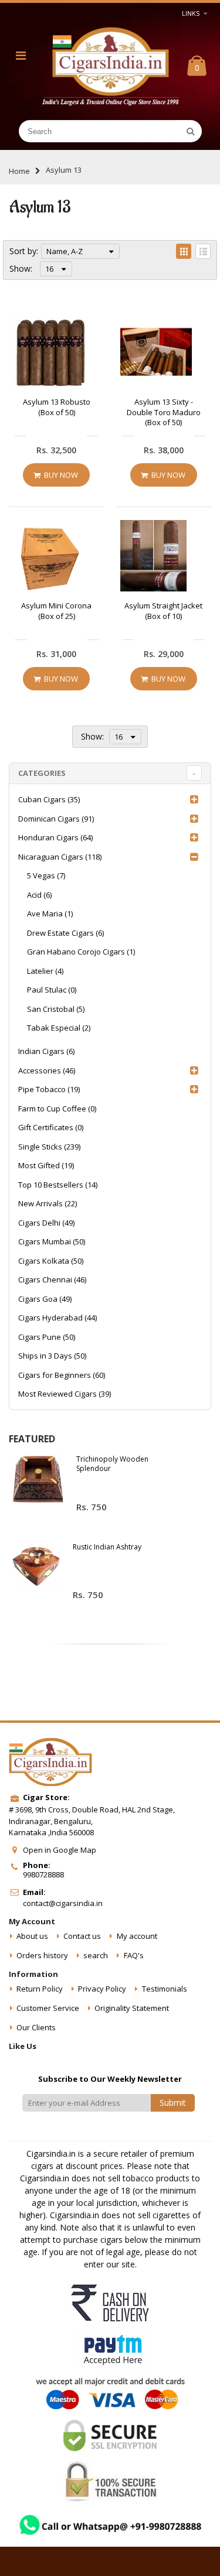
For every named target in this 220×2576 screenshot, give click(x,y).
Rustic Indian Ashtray (107, 1547)
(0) (52, 990)
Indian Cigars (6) (46, 1051)
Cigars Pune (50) (47, 1337)
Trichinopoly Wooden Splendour (112, 1464)
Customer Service (48, 2008)
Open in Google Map (60, 1850)
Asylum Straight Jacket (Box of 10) (163, 611)
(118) (60, 857)
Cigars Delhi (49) (46, 1223)
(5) (56, 1009)
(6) (39, 895)
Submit (173, 2103)
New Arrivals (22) (48, 1203)
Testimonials (165, 1989)
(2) (59, 1028)
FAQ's (134, 1955)
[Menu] (21, 55)
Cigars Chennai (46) (52, 1280)
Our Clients (36, 2027)
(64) (55, 837)
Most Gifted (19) (46, 1165)
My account (137, 1936)
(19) (49, 1089)
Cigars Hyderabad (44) (57, 1318)
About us (32, 1936)
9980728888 (43, 1874)
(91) (56, 819)
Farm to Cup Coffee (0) (57, 1109)
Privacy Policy (102, 1989)
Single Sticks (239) (49, 1147)
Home (19, 171)
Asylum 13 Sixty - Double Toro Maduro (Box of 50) (164, 412)
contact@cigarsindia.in (63, 1903)
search (96, 1955)
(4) (45, 971)
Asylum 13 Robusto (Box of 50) (57, 407)
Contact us (82, 1936)
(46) (47, 1070)
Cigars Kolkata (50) (51, 1261)
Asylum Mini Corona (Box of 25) (56, 611)
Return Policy (40, 1989)
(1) (50, 914)
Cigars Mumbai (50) (52, 1241)
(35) (49, 799)
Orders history (42, 1955)
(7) (46, 875)
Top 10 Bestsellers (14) (58, 1185)
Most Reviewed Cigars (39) (65, 1394)
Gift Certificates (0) (51, 1127)
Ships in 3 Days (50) (52, 1356)
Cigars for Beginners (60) (62, 1375)
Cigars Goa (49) (45, 1299)
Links (191, 13)
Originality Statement (132, 2008)
